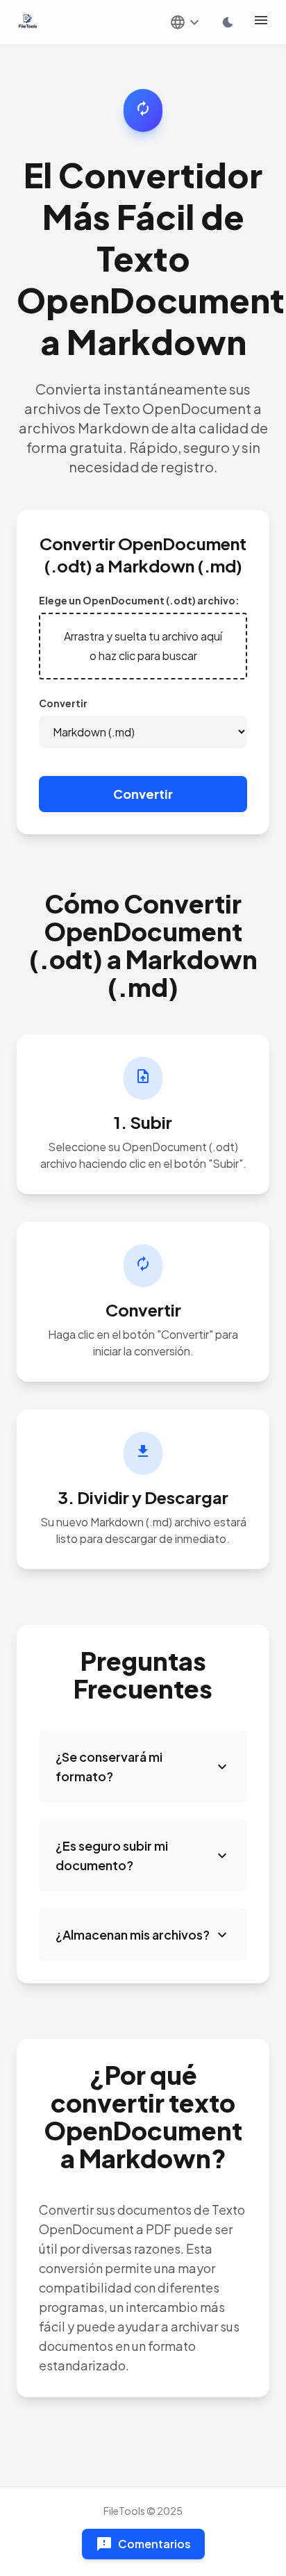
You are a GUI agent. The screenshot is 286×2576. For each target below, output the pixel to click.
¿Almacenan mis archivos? (143, 1935)
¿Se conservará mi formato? (143, 1766)
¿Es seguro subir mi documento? (143, 1855)
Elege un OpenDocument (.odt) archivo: (139, 600)
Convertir (63, 703)
